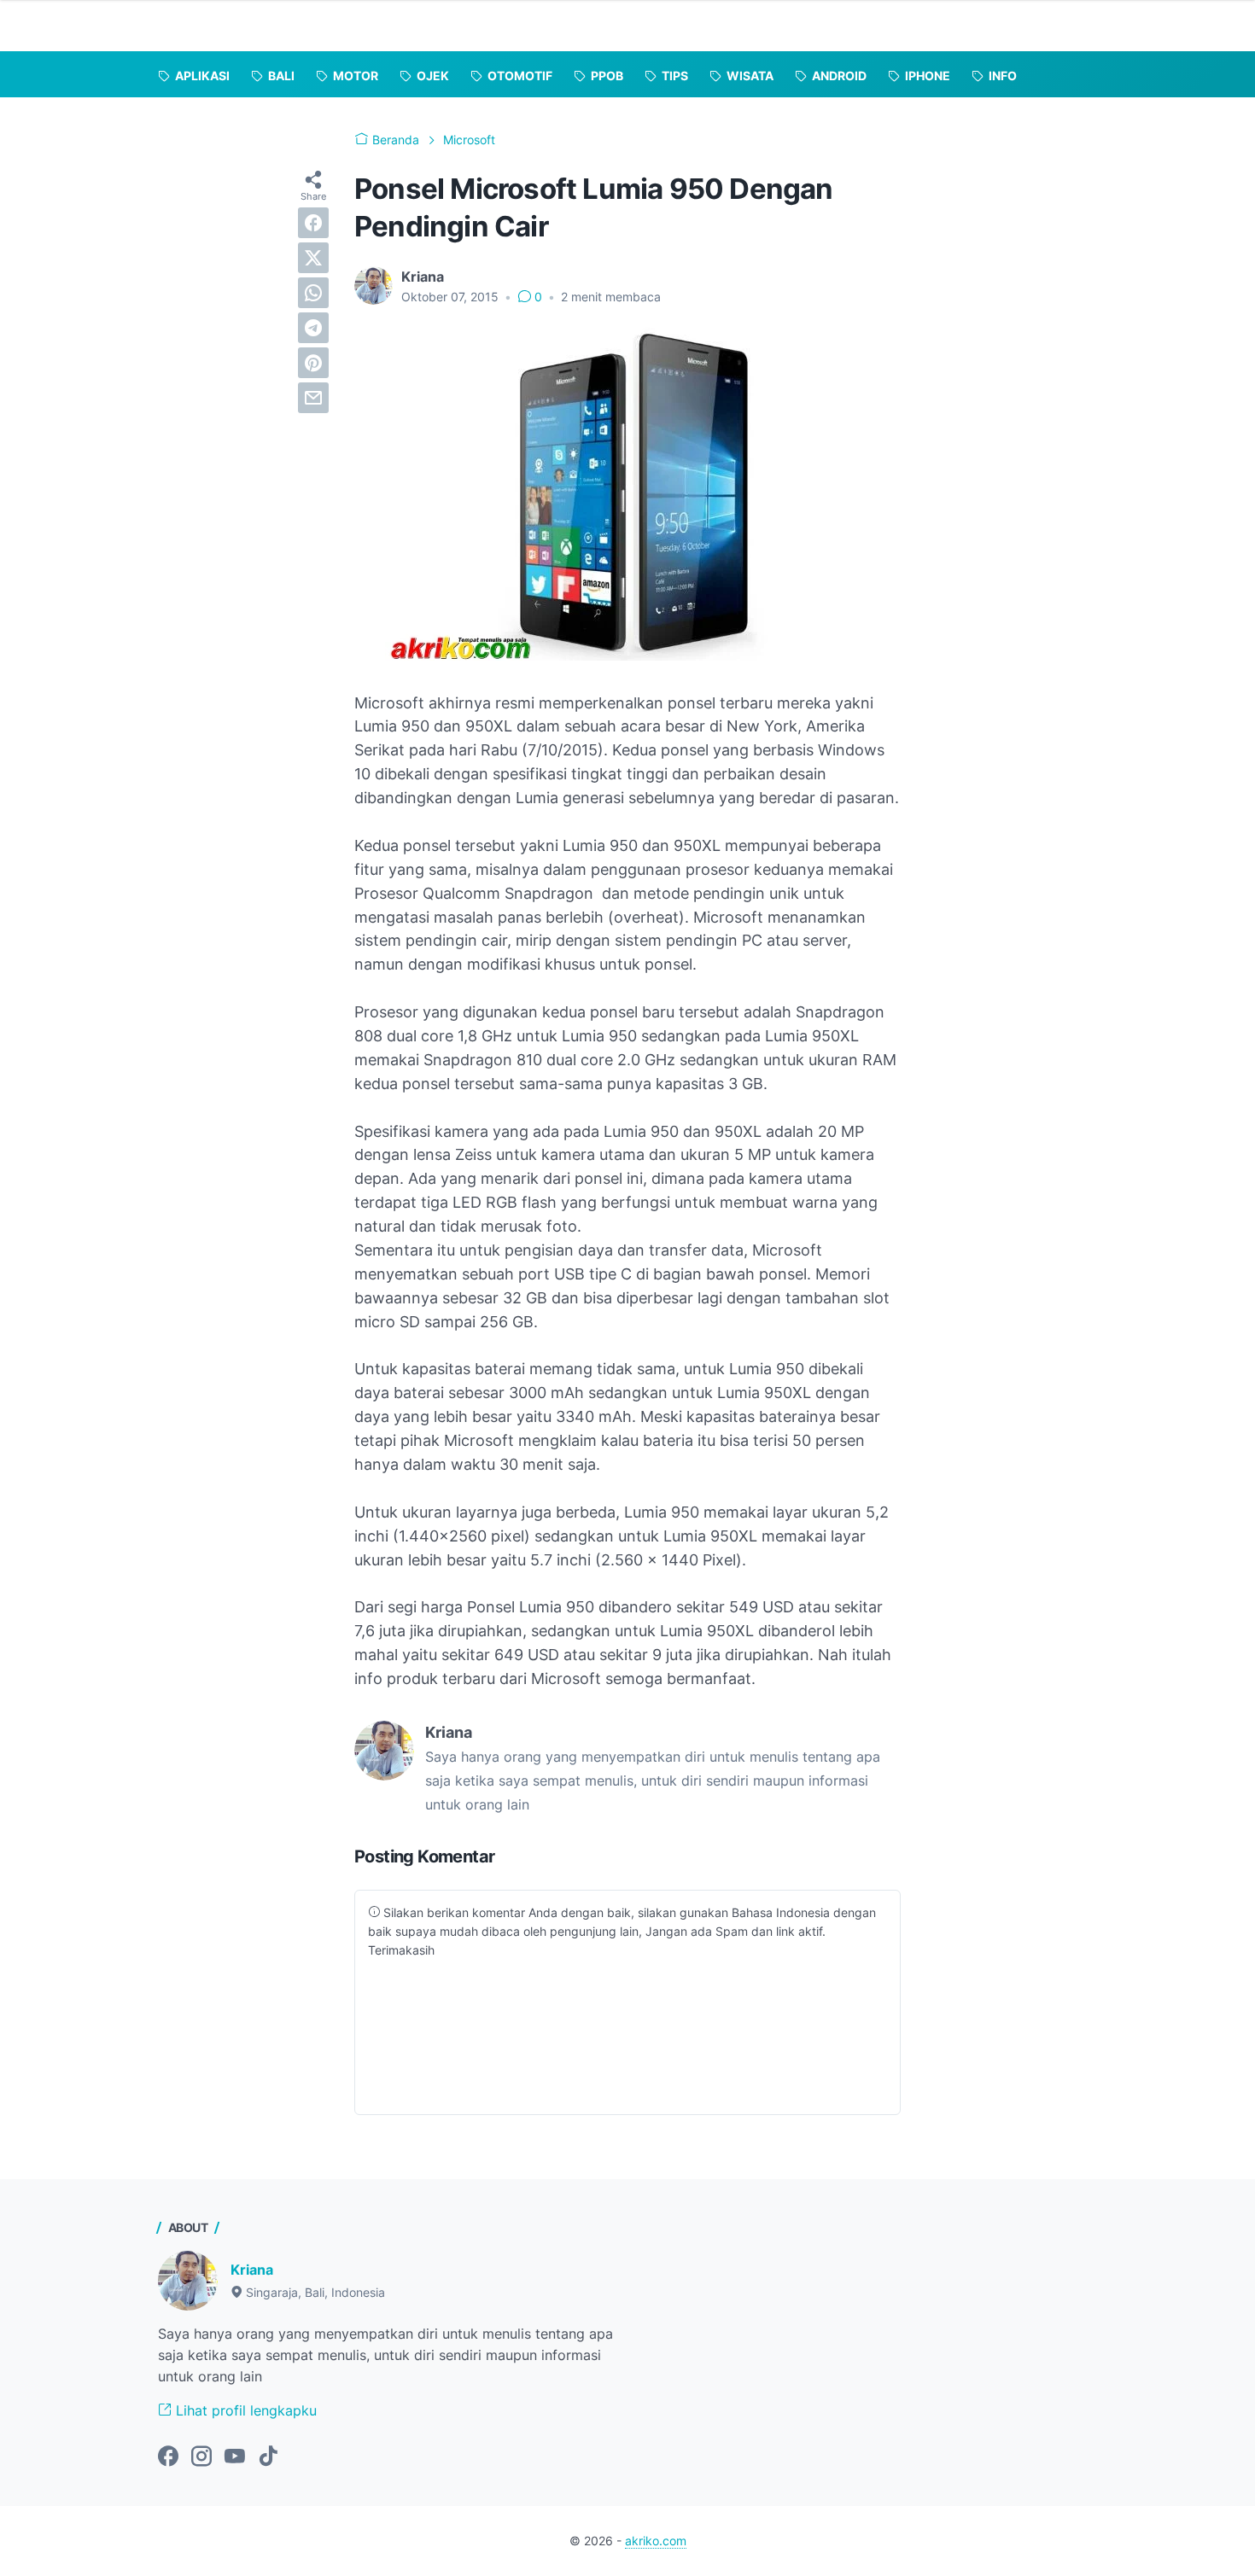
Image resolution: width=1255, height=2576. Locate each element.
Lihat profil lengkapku (244, 2410)
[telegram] (313, 328)
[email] (313, 398)
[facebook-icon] (168, 2457)
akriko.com (656, 2541)
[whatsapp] (313, 293)
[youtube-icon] (235, 2457)
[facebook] (313, 223)
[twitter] (313, 258)
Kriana (252, 2270)
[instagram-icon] (201, 2457)
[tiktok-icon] (268, 2457)
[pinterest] (313, 363)
